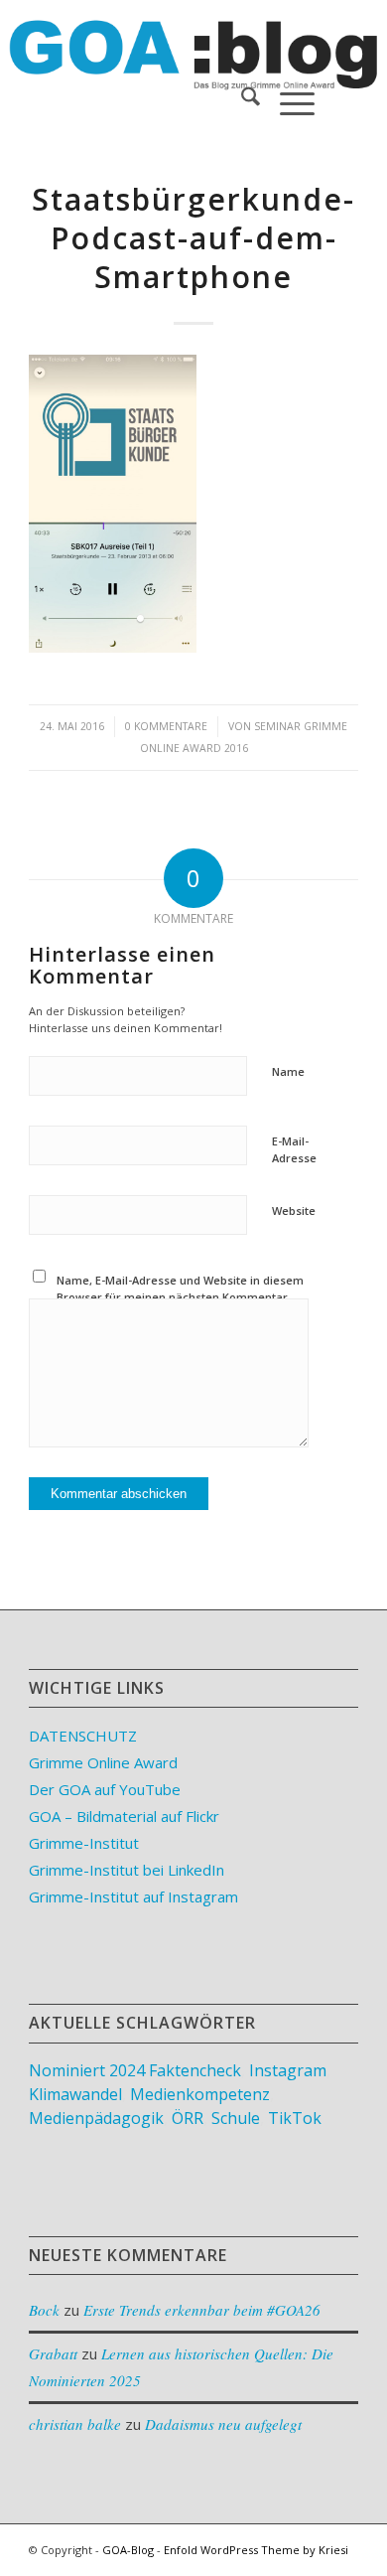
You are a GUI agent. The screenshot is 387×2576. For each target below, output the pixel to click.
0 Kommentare (166, 726)
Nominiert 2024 (87, 2070)
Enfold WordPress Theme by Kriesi (256, 2550)
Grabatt (53, 2353)
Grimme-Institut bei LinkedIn (127, 1870)
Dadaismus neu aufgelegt (223, 2424)
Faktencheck (195, 2070)
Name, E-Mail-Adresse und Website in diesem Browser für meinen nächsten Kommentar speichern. (180, 1296)
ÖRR (188, 2118)
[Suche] (241, 99)
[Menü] (287, 99)
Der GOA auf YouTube (105, 1789)
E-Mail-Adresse (294, 1149)
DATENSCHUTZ (83, 1736)
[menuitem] (241, 99)
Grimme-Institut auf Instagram (133, 1896)
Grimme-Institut (84, 1843)
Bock (44, 2310)
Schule (236, 2118)
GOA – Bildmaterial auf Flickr (124, 1816)
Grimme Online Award (103, 1762)
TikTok (295, 2118)
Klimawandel (75, 2094)
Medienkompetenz (200, 2094)
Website (294, 1211)
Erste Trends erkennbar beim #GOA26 (202, 2310)
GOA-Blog (128, 2550)
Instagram (288, 2070)
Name (288, 1071)
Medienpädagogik (96, 2118)
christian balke (75, 2424)
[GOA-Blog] (160, 40)
